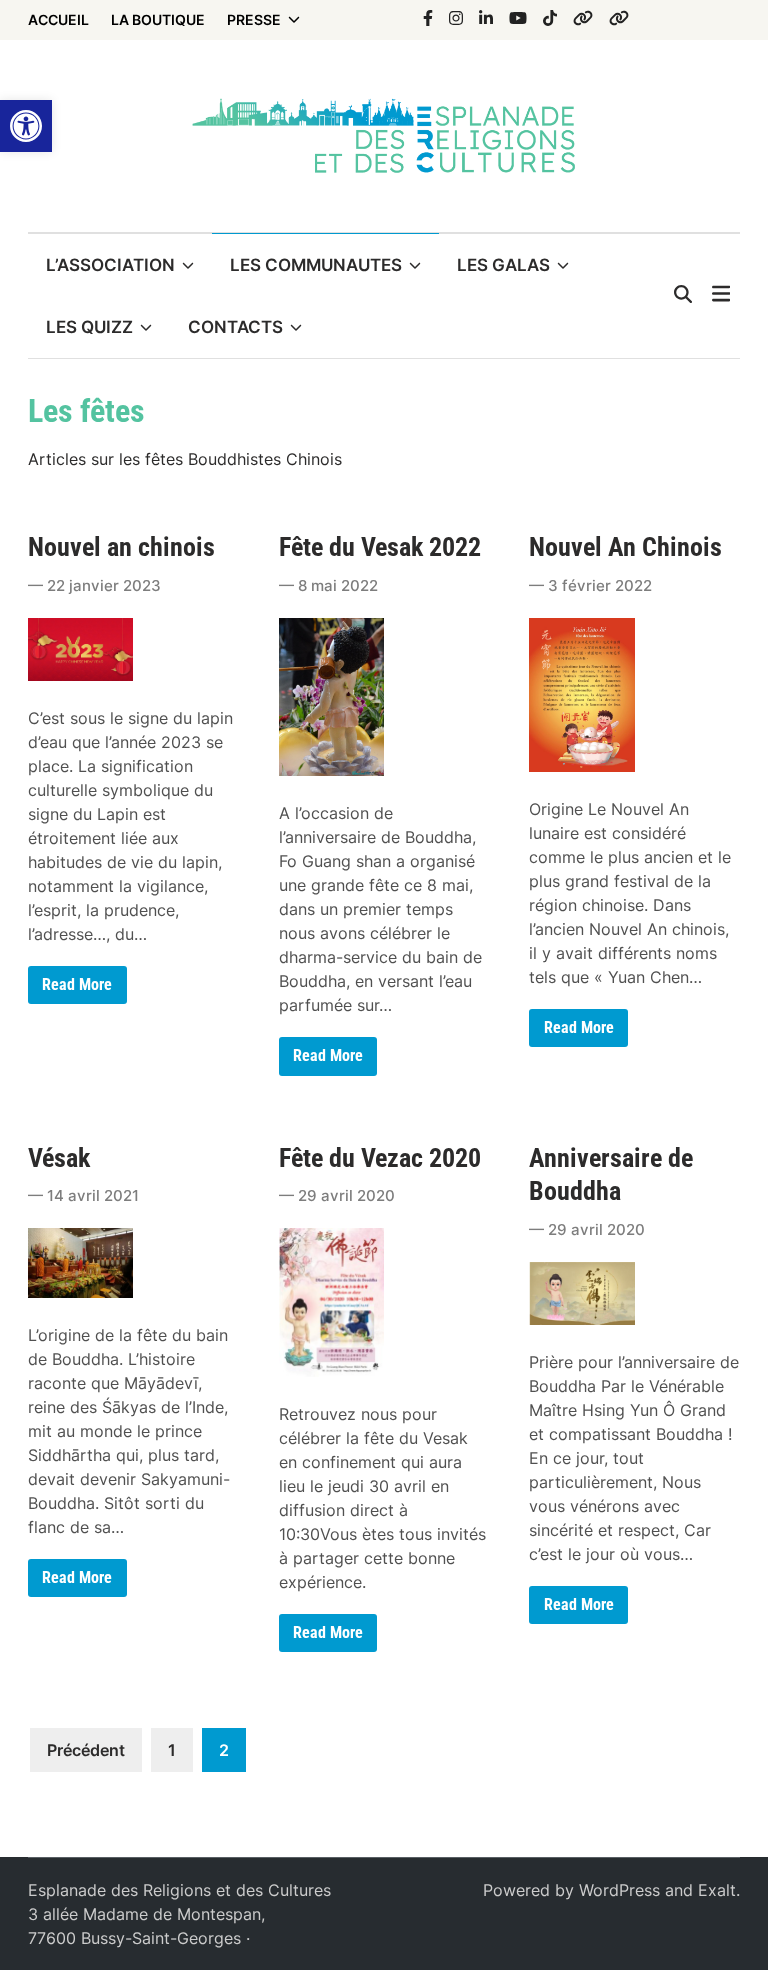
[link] (26, 126)
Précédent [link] (86, 1750)
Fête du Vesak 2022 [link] (380, 547)
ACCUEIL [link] (58, 19)
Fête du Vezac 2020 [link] (380, 1158)
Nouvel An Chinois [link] (625, 547)
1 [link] (172, 1750)
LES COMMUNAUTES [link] (316, 265)
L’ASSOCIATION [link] (110, 265)
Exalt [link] (717, 1890)
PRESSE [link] (254, 19)
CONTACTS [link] (235, 327)
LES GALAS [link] (503, 265)
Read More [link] (76, 989)
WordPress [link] (619, 1890)
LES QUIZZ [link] (89, 327)
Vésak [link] (59, 1158)
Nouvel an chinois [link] (121, 547)
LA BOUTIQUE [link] (158, 19)
